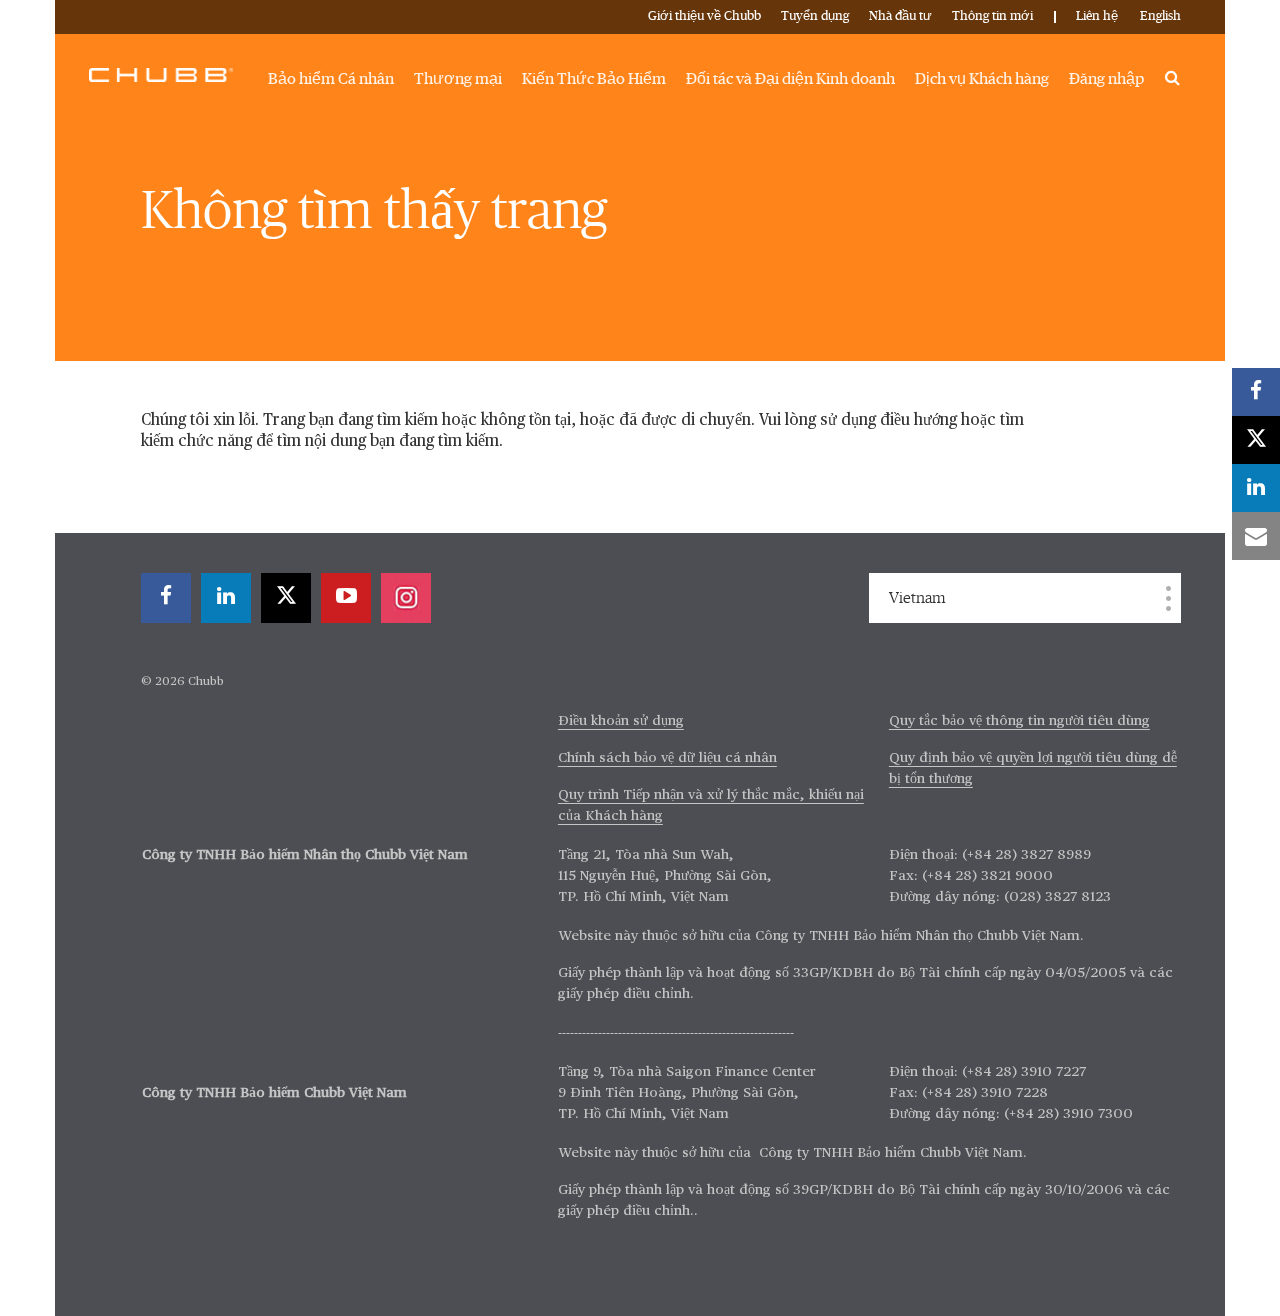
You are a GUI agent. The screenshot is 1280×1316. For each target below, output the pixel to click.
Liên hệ (1097, 16)
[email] (1256, 536)
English (1160, 16)
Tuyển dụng (815, 16)
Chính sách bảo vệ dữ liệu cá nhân (667, 758)
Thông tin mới (992, 16)
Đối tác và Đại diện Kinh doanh (790, 79)
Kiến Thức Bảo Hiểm (594, 79)
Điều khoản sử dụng (621, 721)
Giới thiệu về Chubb (704, 16)
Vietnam (917, 598)
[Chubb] (161, 74)
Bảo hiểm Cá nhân (331, 79)
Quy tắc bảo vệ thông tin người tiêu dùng (1019, 721)
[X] (286, 598)
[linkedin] (226, 598)
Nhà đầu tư (900, 16)
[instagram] (406, 598)
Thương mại (458, 79)
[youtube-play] (346, 598)
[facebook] (166, 598)
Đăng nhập (1106, 79)
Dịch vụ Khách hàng (982, 79)
